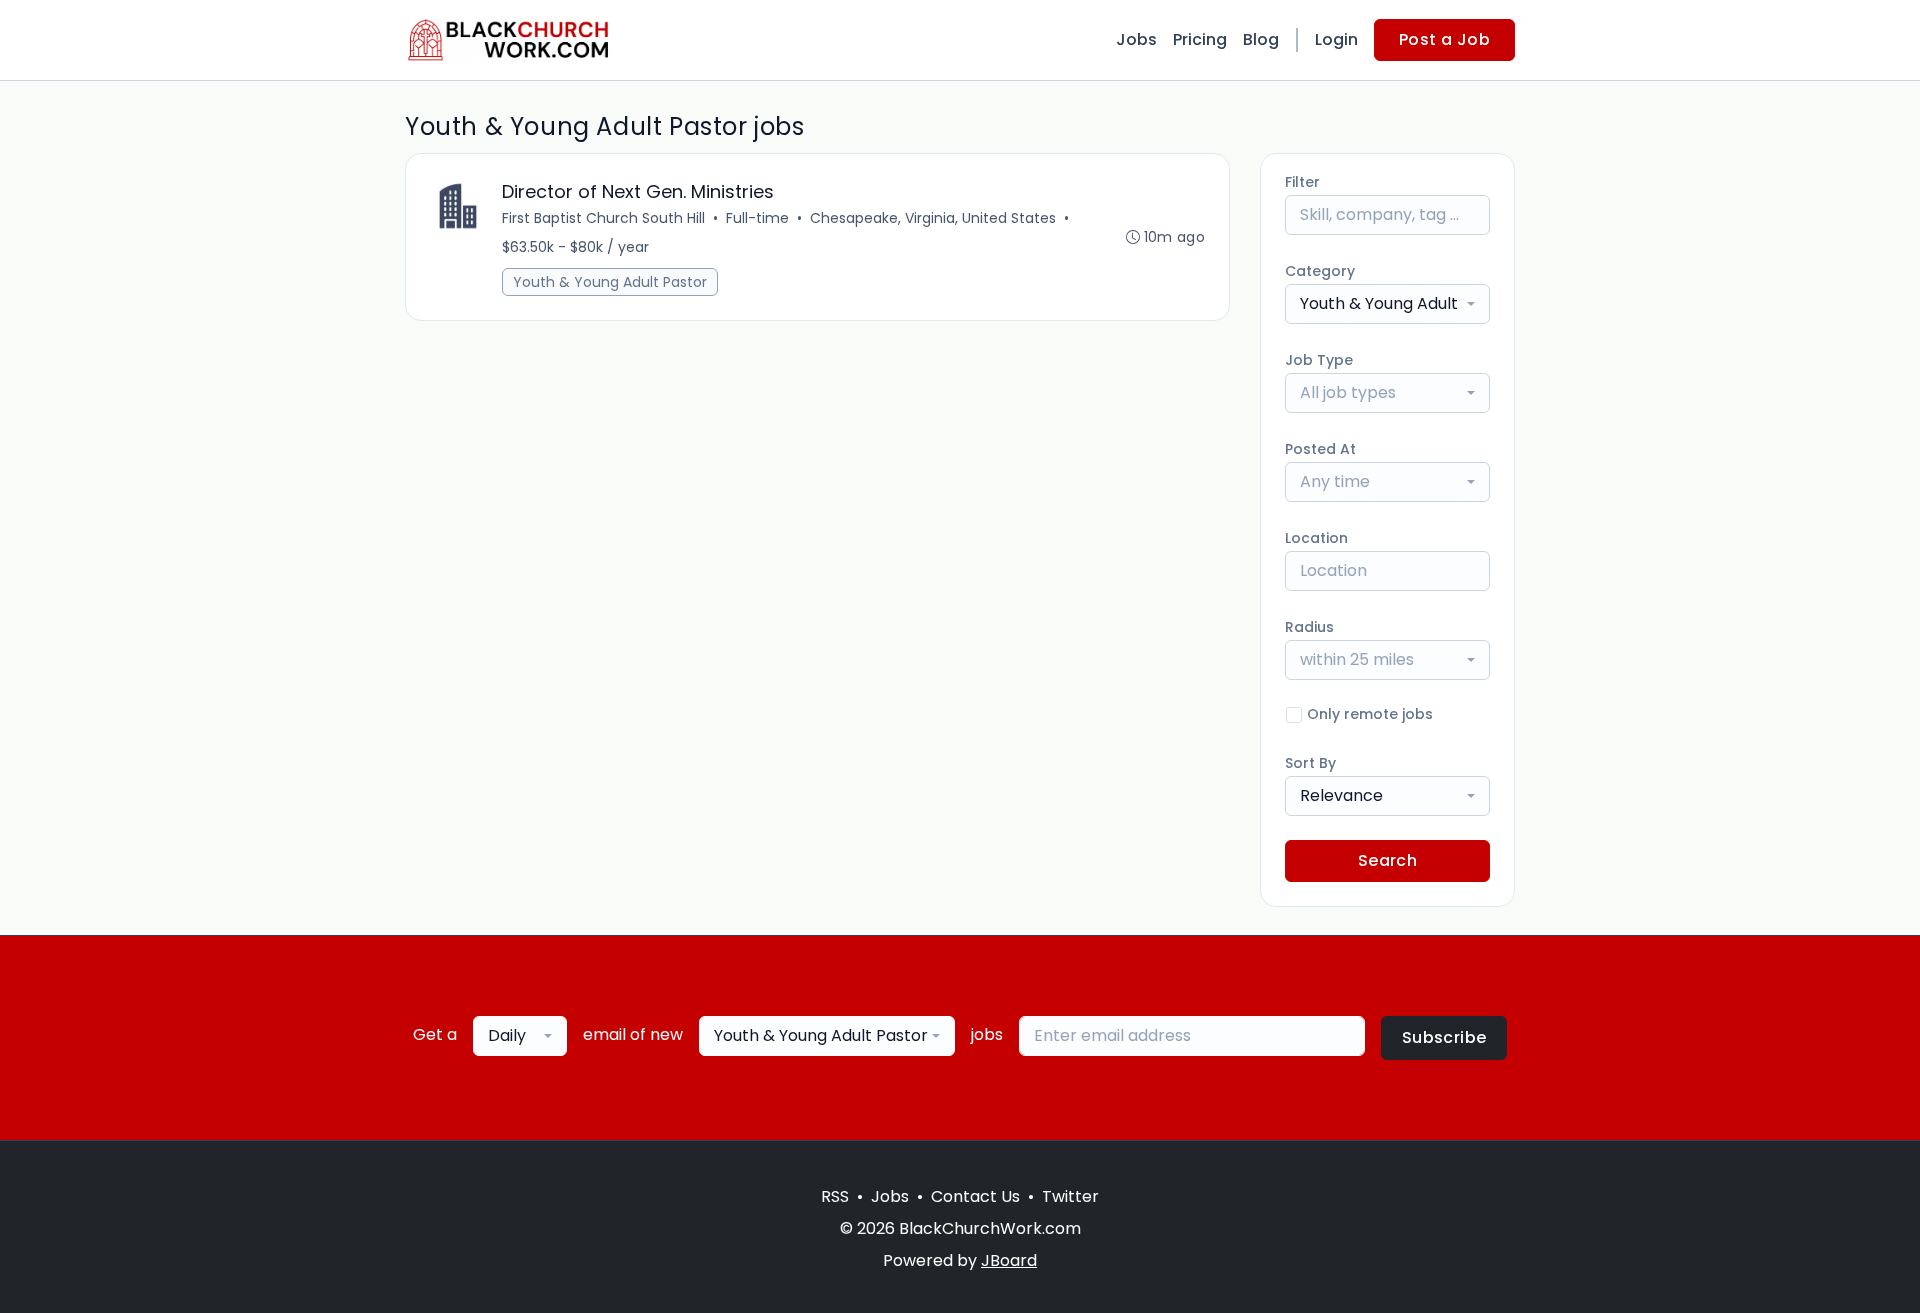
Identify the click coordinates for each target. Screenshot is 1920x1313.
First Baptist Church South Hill (603, 218)
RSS (835, 1196)
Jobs (1136, 39)
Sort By (1310, 763)
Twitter (1070, 1196)
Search (1387, 860)
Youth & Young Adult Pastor (610, 282)
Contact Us (975, 1196)
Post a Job (1444, 39)
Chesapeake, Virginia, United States (933, 218)
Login (1336, 39)
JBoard (1009, 1260)
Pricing (1200, 39)
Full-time (757, 218)
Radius (1309, 627)
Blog (1261, 39)
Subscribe (1444, 1037)
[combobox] (1387, 304)
